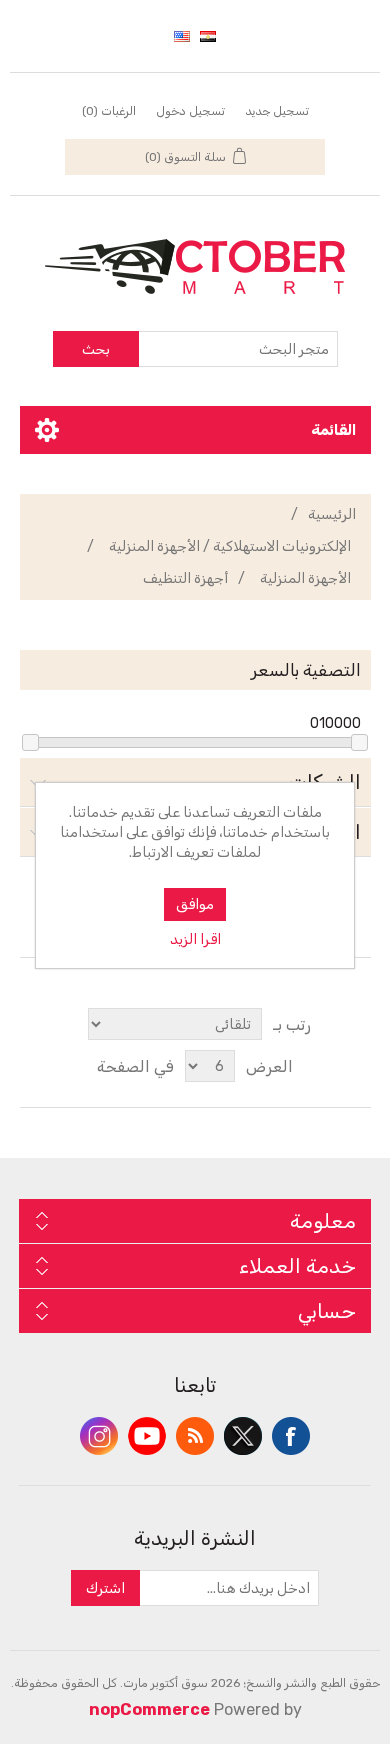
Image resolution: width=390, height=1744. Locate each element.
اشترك (105, 1588)
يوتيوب (147, 1436)
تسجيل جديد (277, 111)
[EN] (182, 36)
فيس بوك (291, 1436)
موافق (195, 904)
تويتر (243, 1436)
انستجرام (99, 1436)
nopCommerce (149, 1709)
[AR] (208, 36)
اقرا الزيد (195, 939)
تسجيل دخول (190, 111)
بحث (96, 349)
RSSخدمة (195, 1436)
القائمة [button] (333, 430)
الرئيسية (332, 514)
